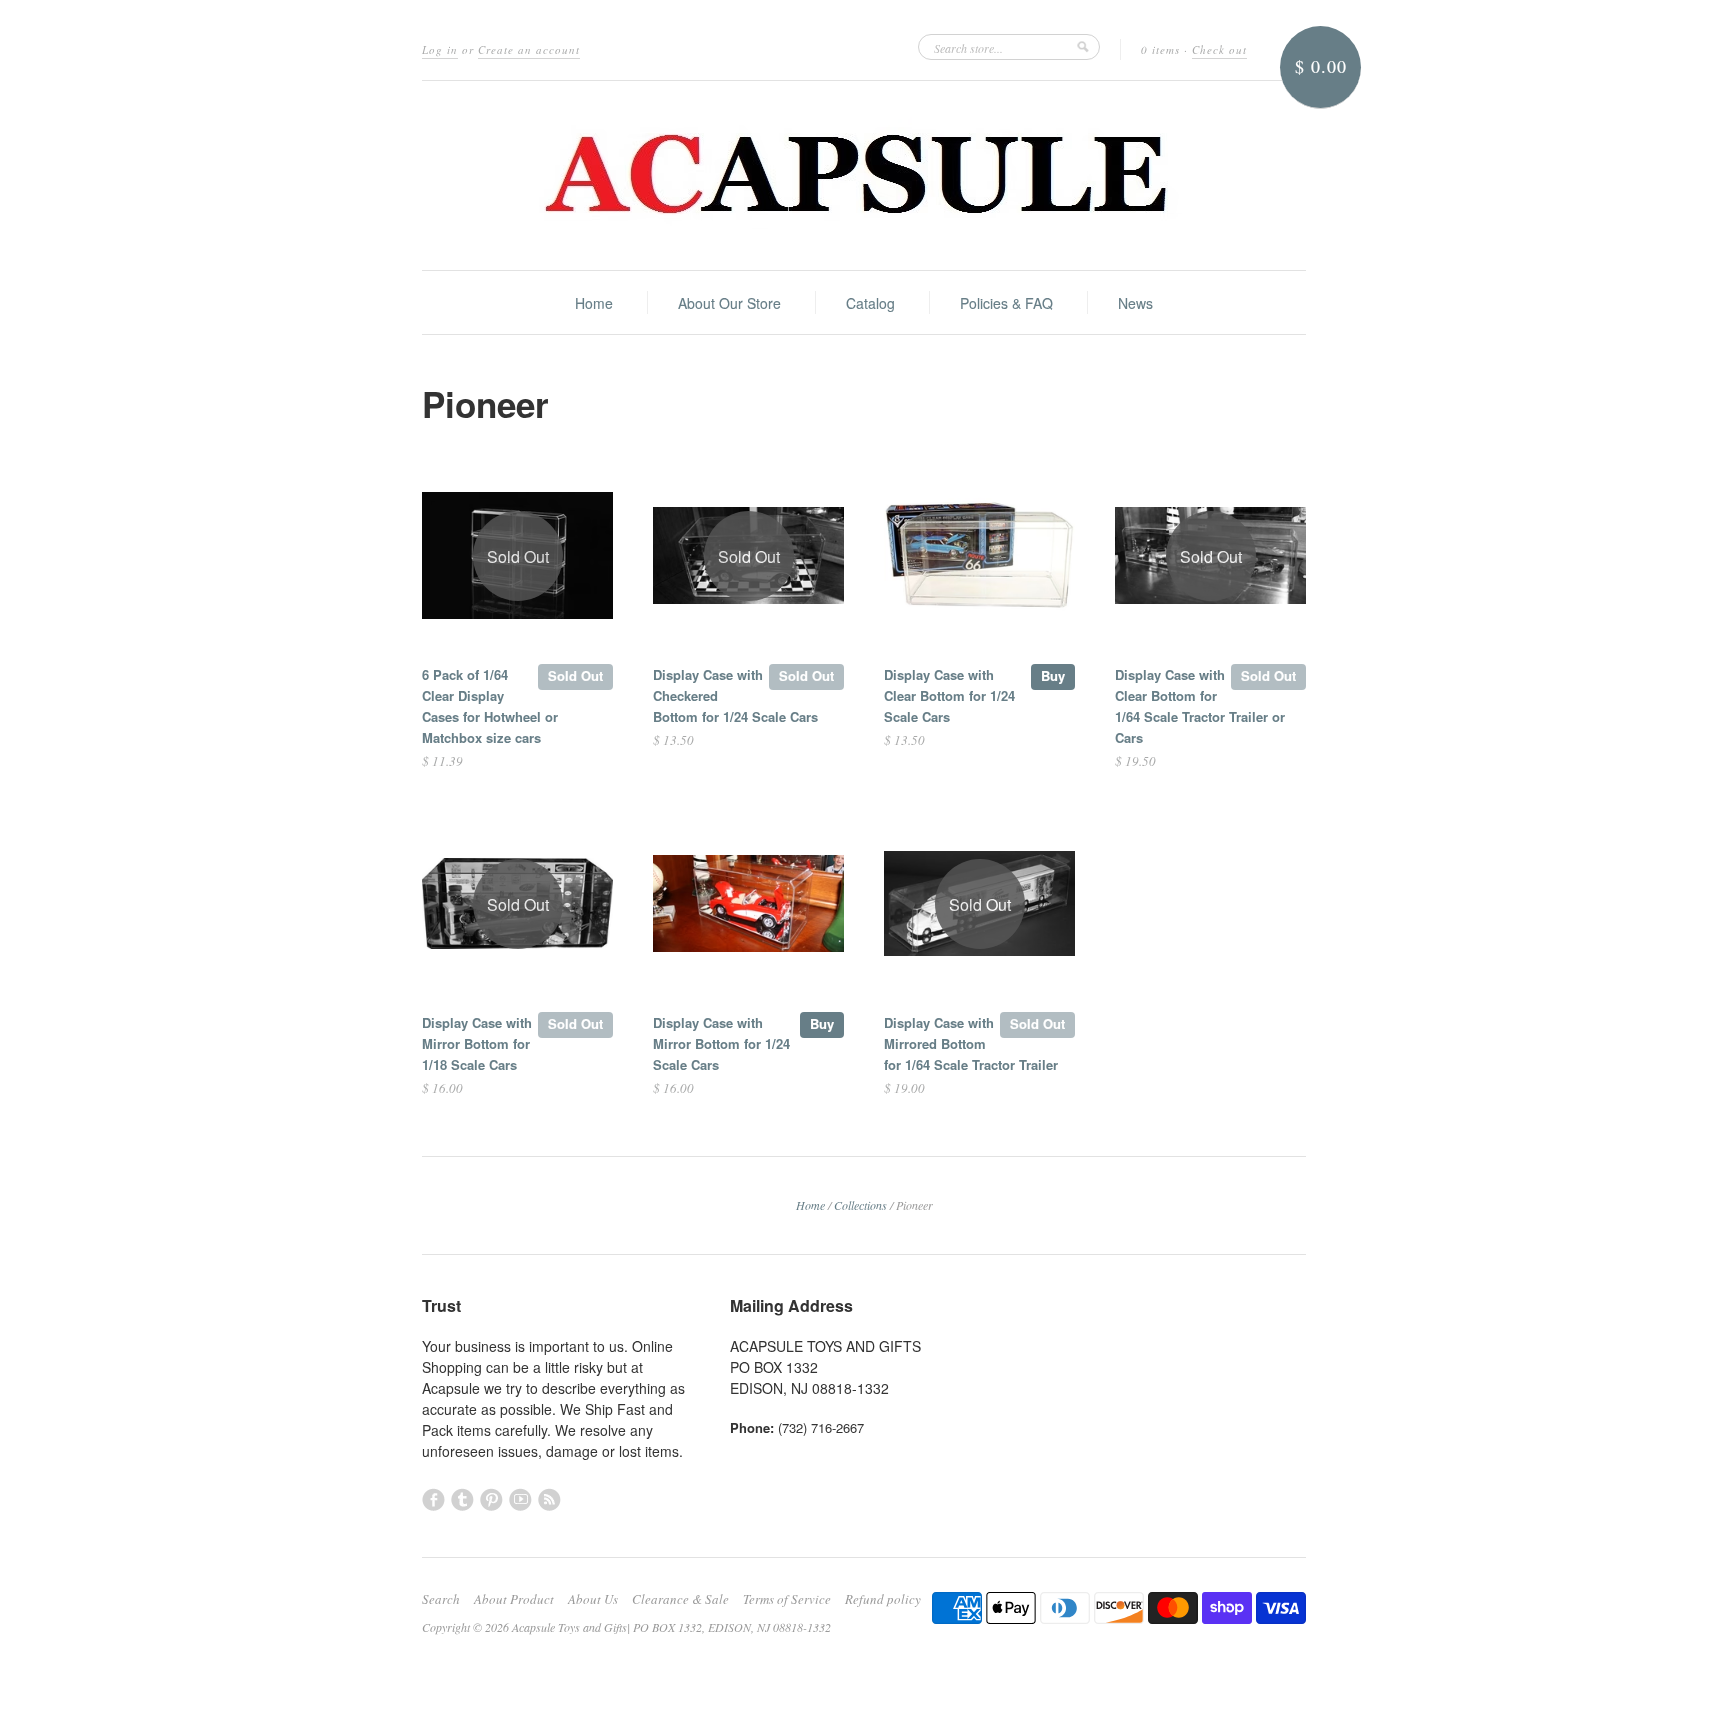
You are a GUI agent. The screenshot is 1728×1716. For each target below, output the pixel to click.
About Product (514, 1599)
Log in (440, 49)
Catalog (870, 303)
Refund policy (883, 1599)
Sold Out (575, 675)
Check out (1219, 49)
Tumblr (462, 1499)
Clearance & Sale (680, 1599)
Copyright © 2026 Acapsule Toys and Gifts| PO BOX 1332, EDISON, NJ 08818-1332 (626, 1627)
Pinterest (491, 1499)
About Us (593, 1599)
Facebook (433, 1499)
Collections (860, 1205)
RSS (549, 1499)
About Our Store (729, 303)
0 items (1160, 49)
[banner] (864, 175)
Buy (1053, 675)
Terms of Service (787, 1599)
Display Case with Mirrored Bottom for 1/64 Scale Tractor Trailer (971, 1043)
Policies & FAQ (1006, 303)
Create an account (529, 49)
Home (594, 303)
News (1135, 303)
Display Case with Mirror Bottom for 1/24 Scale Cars (721, 1043)
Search (441, 1599)
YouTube (520, 1499)
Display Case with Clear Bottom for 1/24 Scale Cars (949, 695)
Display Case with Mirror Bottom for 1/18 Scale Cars (477, 1043)
